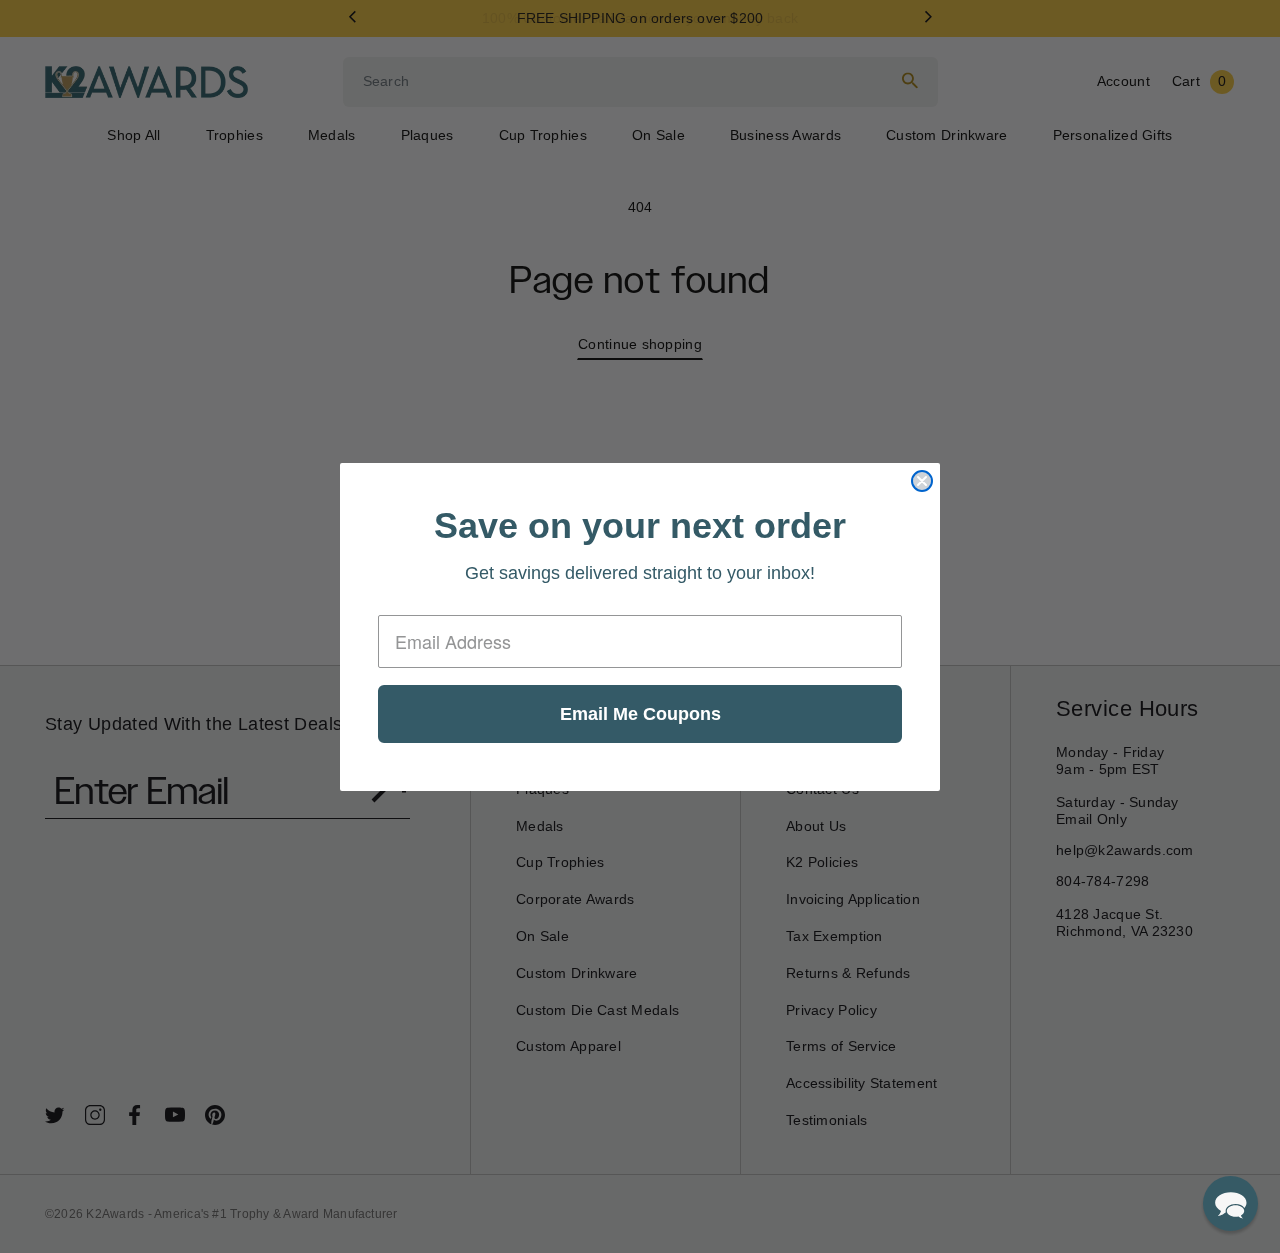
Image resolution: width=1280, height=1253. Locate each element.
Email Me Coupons (640, 714)
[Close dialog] (922, 481)
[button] (1230, 1203)
